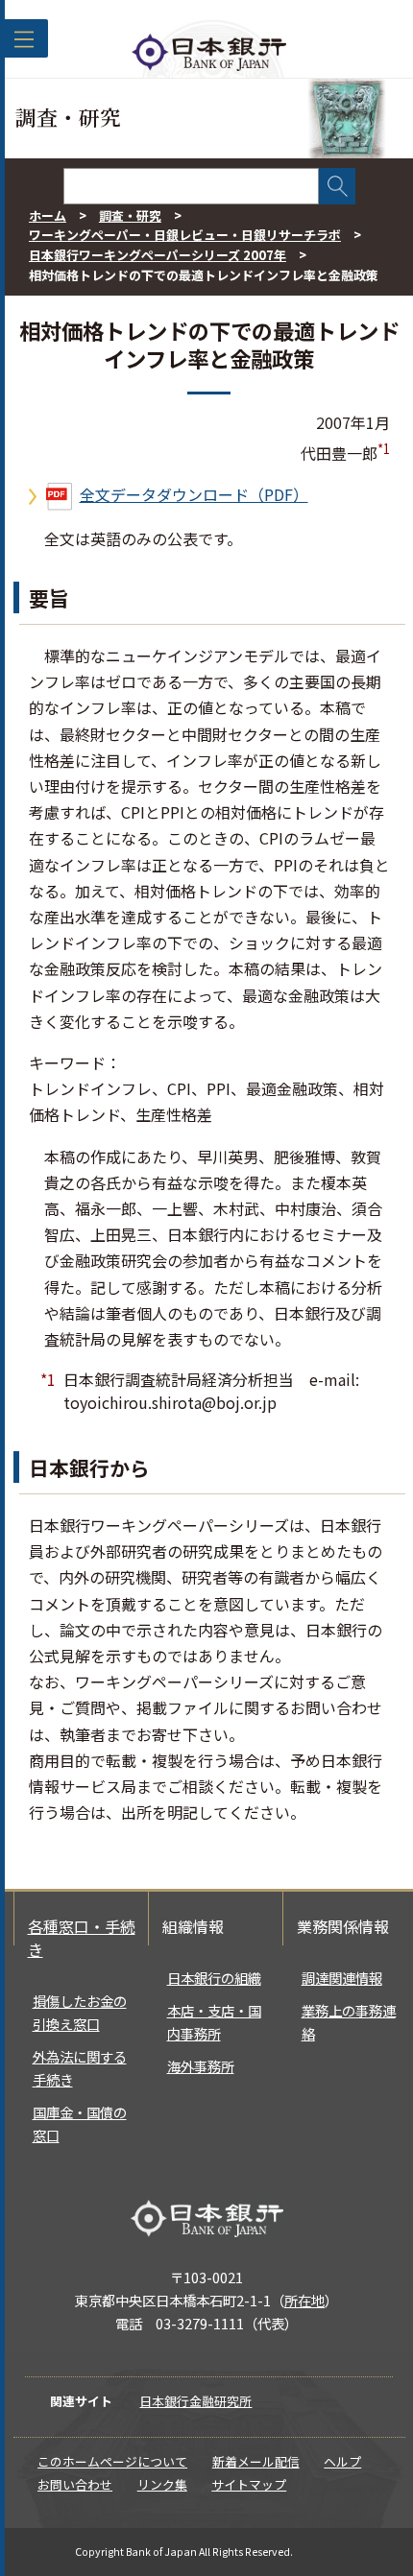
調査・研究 (130, 215)
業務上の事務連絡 (349, 2022)
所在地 (304, 2300)
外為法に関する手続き (80, 2068)
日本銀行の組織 (214, 1978)
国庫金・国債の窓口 (80, 2123)
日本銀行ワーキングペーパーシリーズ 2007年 (158, 255)
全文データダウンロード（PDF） (194, 494)
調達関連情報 (342, 1978)
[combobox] (191, 186)
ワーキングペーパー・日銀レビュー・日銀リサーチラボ (185, 235)
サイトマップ (249, 2484)
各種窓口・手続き (82, 1938)
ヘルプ (342, 2461)
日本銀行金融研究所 (195, 2401)
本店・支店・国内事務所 (214, 2022)
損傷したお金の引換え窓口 (80, 2012)
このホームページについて (112, 2461)
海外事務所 (201, 2066)
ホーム (48, 215)
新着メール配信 (256, 2461)
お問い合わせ (75, 2484)
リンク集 (162, 2484)
